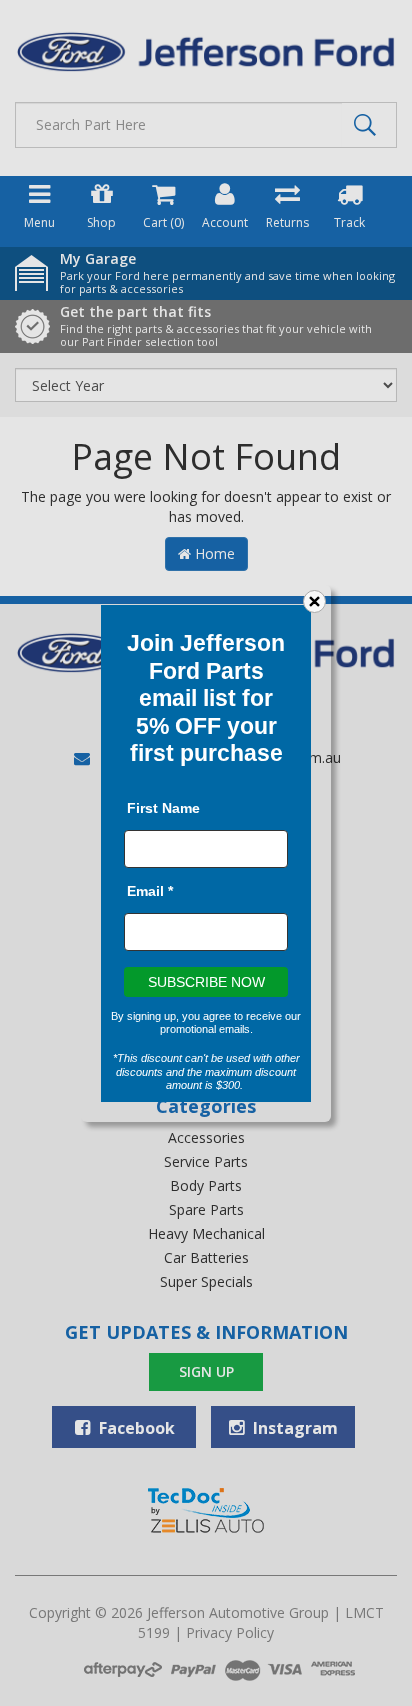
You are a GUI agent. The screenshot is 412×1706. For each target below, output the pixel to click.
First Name (163, 807)
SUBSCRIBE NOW (206, 981)
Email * (150, 890)
